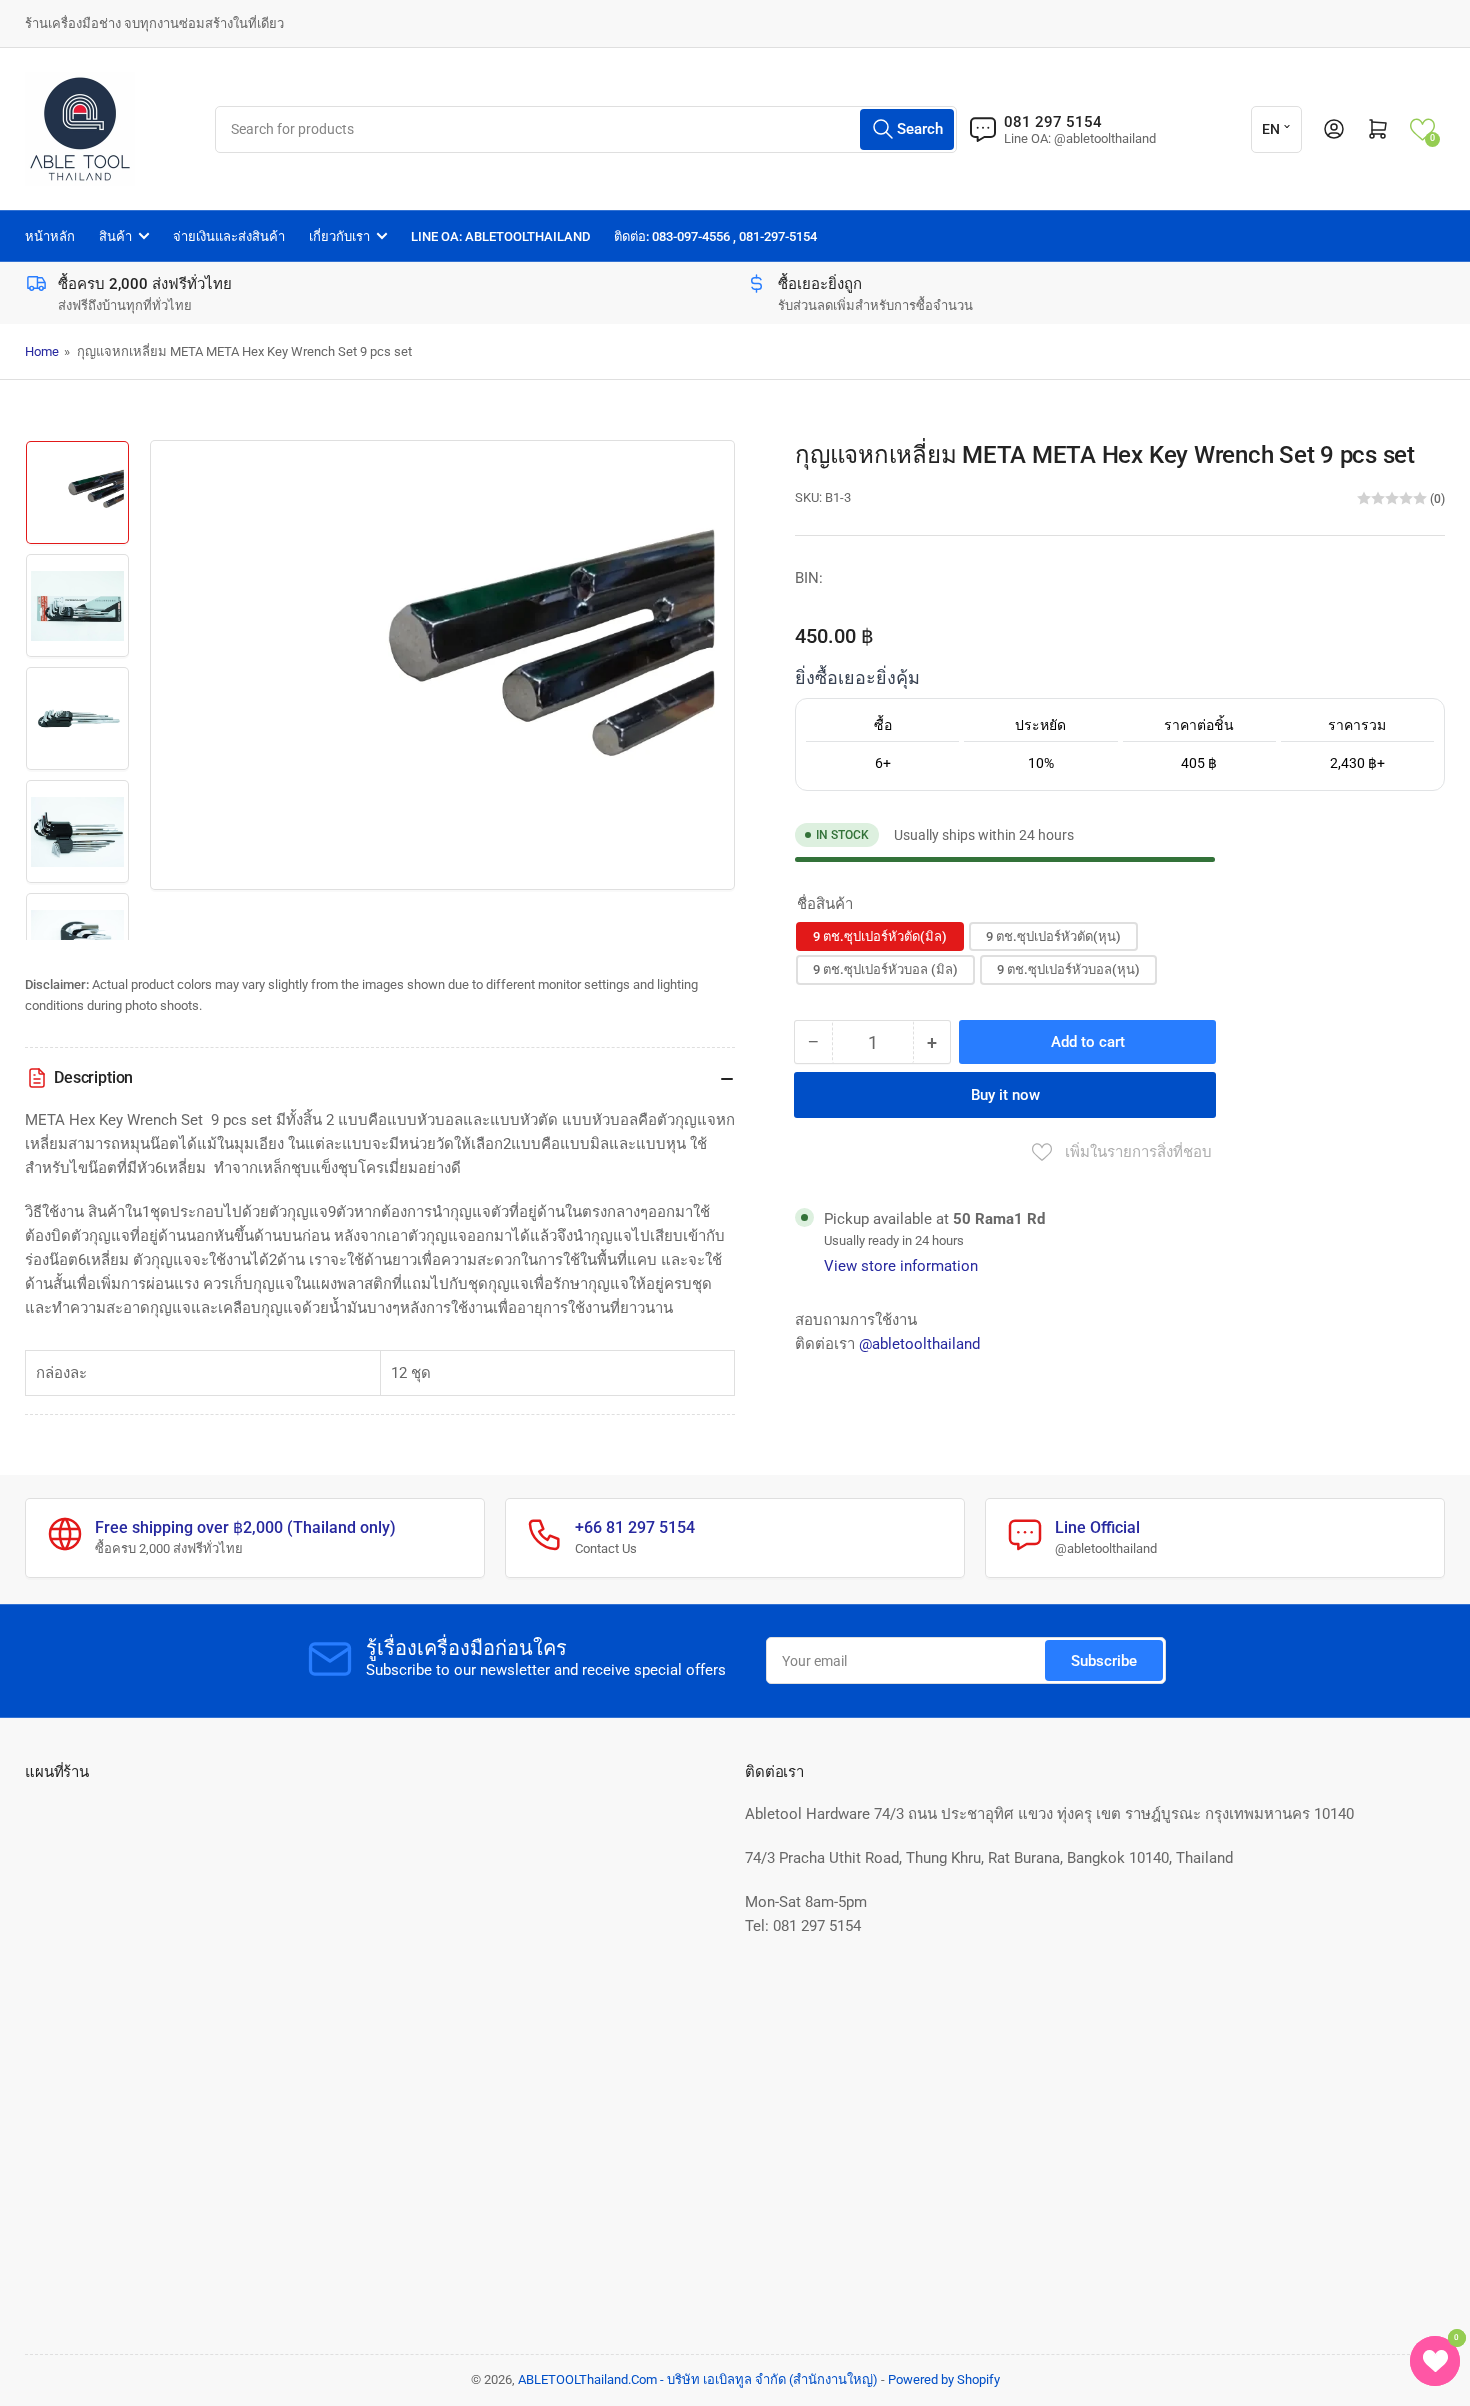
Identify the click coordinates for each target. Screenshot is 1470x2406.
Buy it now (1005, 1095)
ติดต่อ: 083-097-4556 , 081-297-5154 (715, 236)
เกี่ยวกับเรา (339, 236)
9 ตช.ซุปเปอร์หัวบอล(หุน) (1068, 969)
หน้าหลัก (50, 236)
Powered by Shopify (944, 2379)
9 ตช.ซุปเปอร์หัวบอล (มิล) (885, 969)
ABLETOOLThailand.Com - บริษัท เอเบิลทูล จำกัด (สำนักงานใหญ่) (698, 2379)
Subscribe (1104, 1661)
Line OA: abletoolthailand (500, 236)
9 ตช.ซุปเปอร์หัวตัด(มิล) (880, 936)
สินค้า (115, 236)
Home (42, 351)
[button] (1422, 129)
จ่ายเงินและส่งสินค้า (229, 236)
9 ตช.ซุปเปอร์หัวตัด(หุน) (1053, 936)
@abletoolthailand (919, 1344)
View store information (901, 1266)
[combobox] (585, 129)
